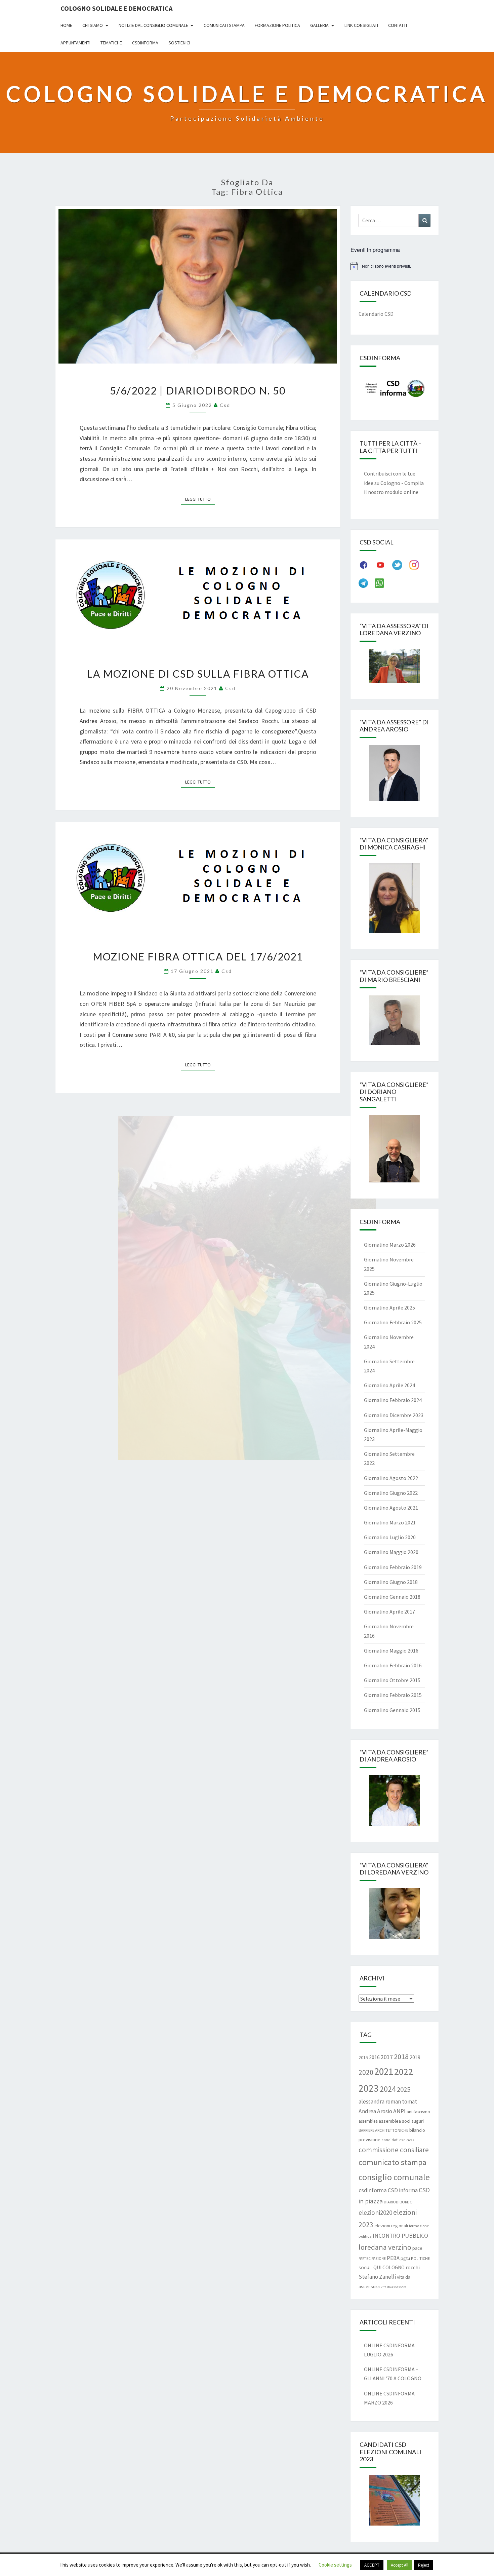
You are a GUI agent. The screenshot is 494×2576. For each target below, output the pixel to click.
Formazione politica (277, 25)
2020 (366, 2072)
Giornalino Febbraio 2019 (393, 1567)
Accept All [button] (400, 2565)
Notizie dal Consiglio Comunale (153, 25)
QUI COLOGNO (389, 2267)
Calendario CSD (376, 314)
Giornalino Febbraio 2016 (393, 1665)
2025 (404, 2089)
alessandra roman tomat (388, 2101)
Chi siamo (93, 25)
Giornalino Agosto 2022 (391, 1478)
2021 (384, 2071)
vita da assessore (394, 2287)
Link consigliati (361, 25)
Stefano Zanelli (377, 2277)
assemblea (368, 2121)
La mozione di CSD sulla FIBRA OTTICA (198, 674)
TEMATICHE (111, 43)
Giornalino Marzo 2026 (390, 1245)
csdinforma (373, 2190)
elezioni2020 (375, 2212)
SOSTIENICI (179, 43)
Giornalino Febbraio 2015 (393, 1695)
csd (225, 405)
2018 (401, 2056)
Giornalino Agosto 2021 (391, 1508)
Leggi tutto (200, 499)
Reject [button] (424, 2565)
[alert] (395, 266)
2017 (387, 2057)
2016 (374, 2057)
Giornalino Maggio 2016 (391, 1651)
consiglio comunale (394, 2177)
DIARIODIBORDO (398, 2202)
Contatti (398, 25)
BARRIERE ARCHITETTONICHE (383, 2130)
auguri (418, 2121)
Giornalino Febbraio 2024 (393, 1400)
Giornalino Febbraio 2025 (393, 1322)
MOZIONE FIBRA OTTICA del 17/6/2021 (198, 956)
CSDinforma (145, 43)
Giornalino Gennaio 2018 (392, 1597)
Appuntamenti (75, 43)
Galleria (319, 25)
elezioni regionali (391, 2226)
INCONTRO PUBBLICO (400, 2236)
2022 (404, 2072)
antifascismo (418, 2112)
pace (417, 2248)
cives (410, 2140)
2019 (415, 2057)
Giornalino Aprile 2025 (389, 1308)
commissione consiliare (394, 2150)
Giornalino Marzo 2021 (390, 1522)
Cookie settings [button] (335, 2565)
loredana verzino (385, 2247)
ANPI (399, 2111)
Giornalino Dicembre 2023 (394, 1415)
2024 (388, 2089)
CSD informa (403, 2190)
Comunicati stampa (224, 25)
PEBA (393, 2258)
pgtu (405, 2258)
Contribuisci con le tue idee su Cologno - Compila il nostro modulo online (394, 483)
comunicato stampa (393, 2162)
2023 (369, 2088)
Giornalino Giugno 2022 (391, 1493)
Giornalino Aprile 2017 (389, 1612)
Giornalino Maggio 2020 (391, 1552)
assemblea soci (395, 2121)
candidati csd (394, 2140)
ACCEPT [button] (372, 2565)
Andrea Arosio (375, 2111)
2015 (363, 2057)
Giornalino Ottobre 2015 (392, 1680)
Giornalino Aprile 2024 (389, 1385)
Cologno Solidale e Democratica (116, 8)
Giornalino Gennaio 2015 (392, 1710)
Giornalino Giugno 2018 (391, 1582)
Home (66, 25)
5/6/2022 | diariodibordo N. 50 (198, 390)
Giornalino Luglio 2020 (390, 1537)
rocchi (413, 2267)
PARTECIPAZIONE (372, 2259)
